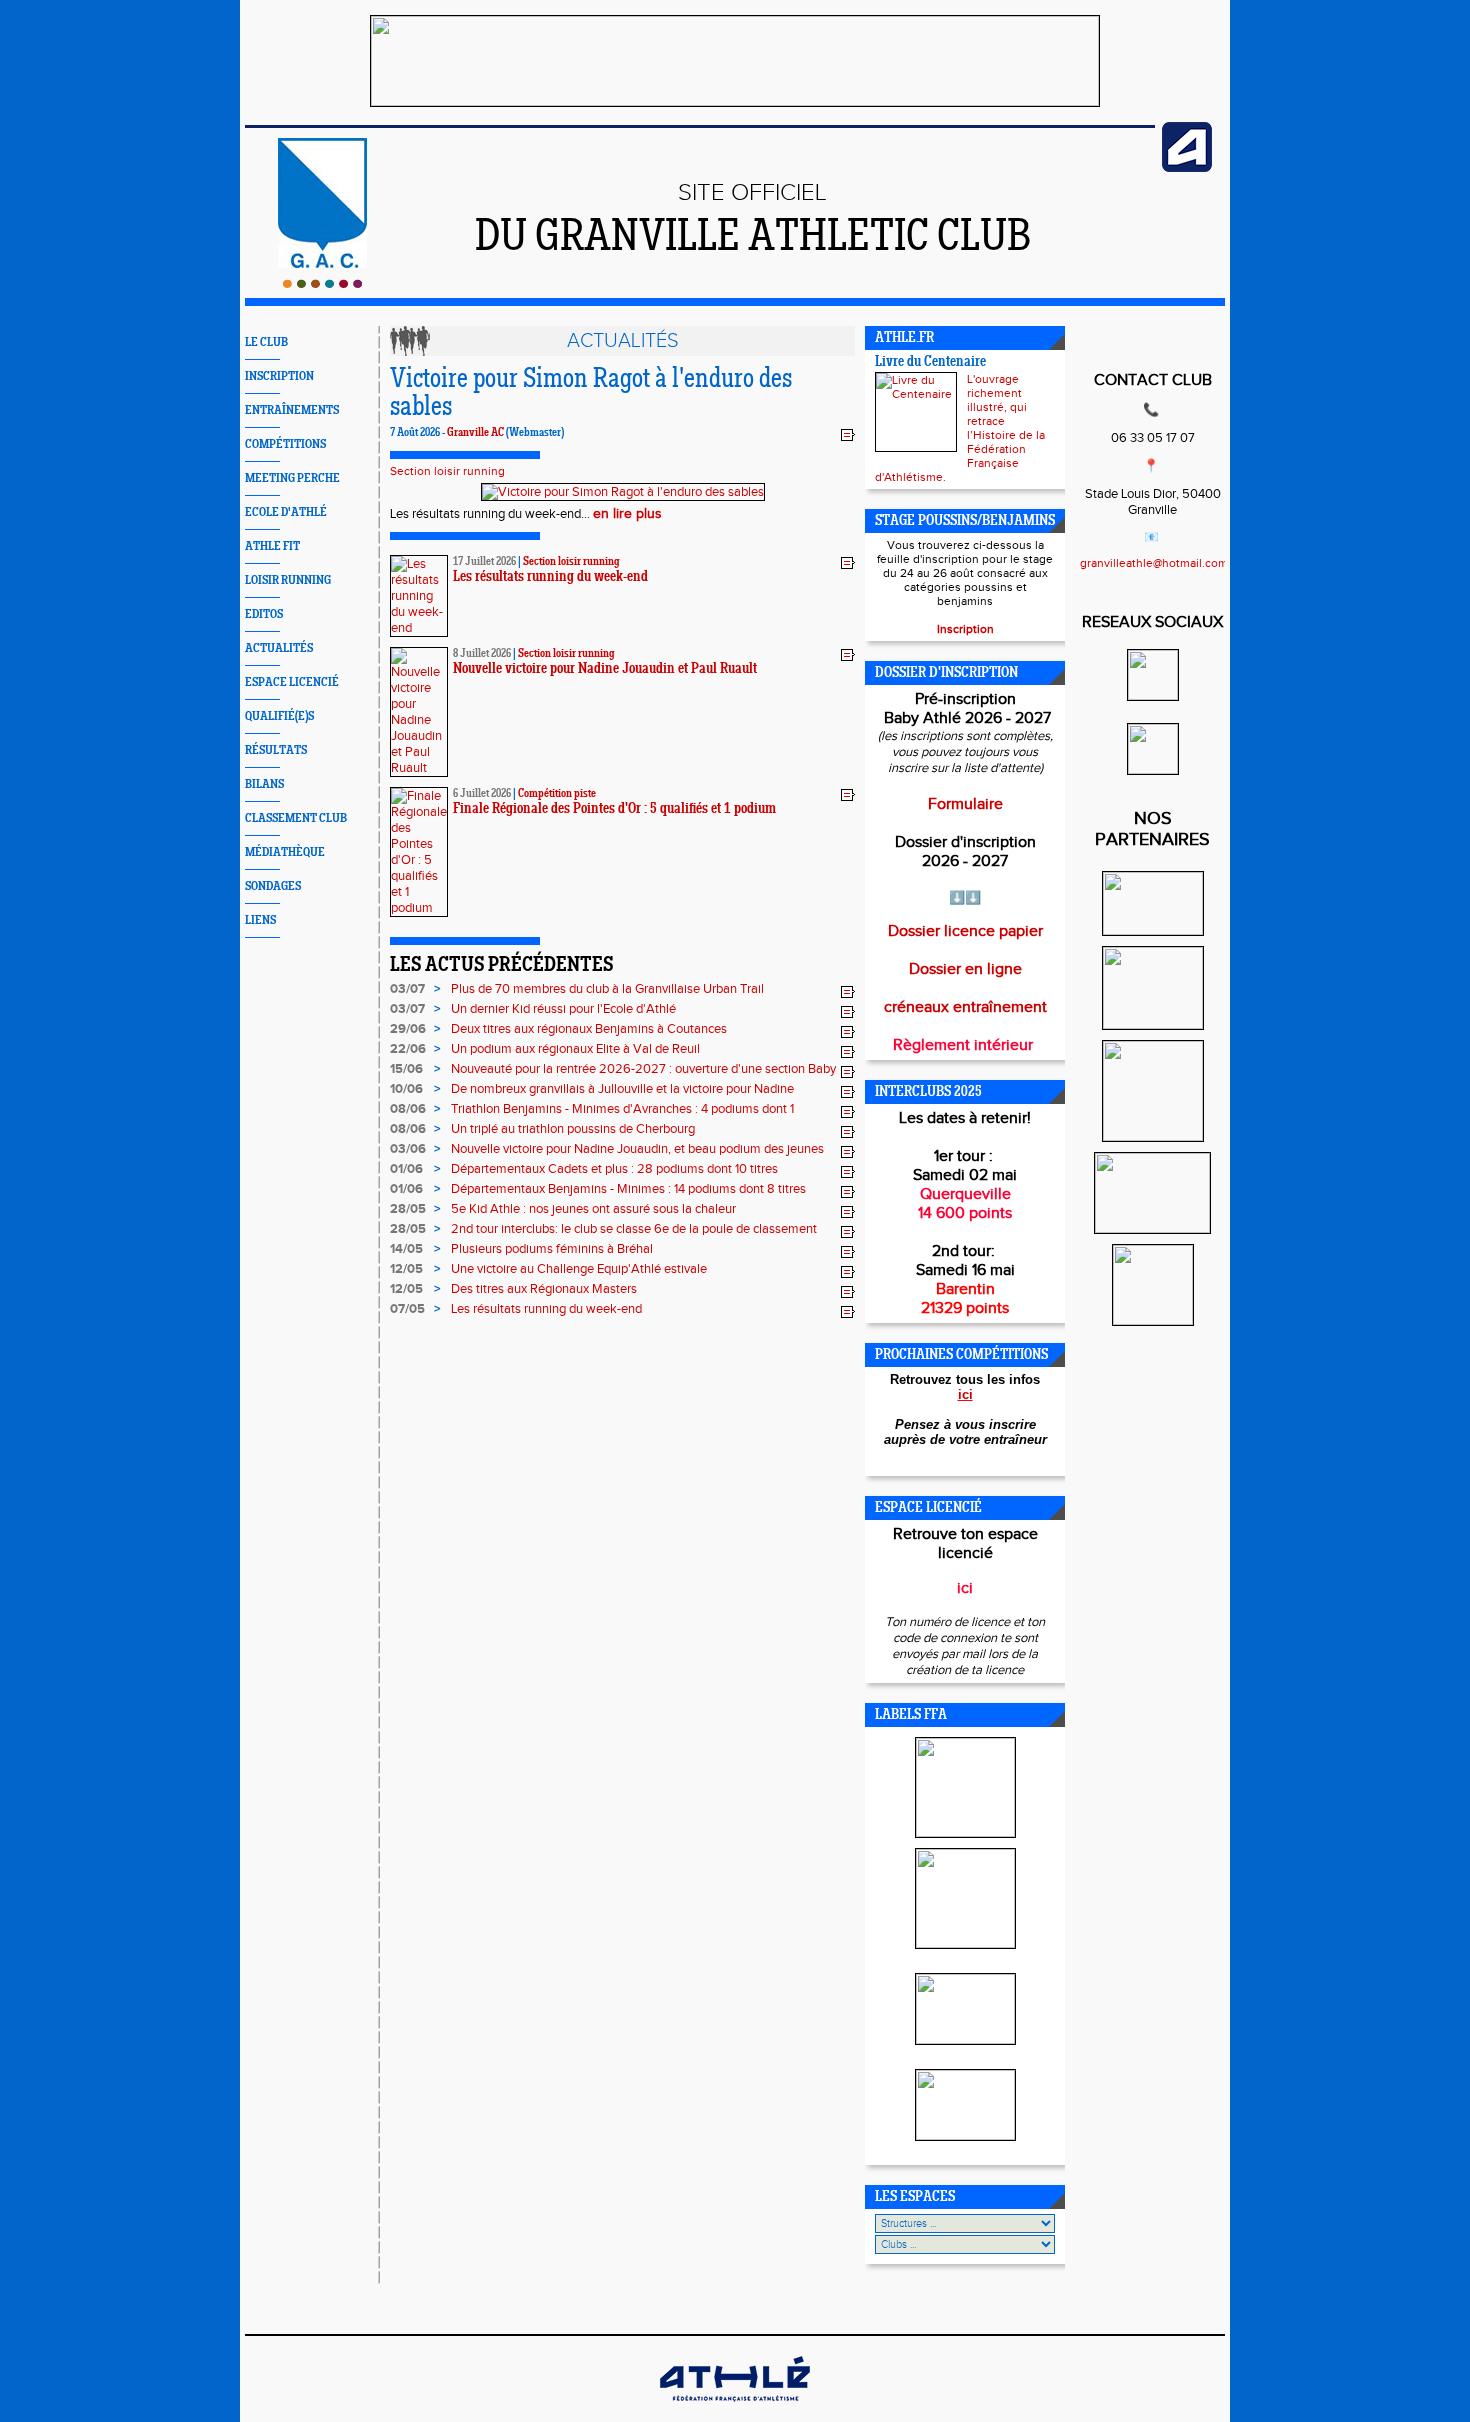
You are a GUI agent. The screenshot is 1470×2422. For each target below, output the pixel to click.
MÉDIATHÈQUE (285, 852)
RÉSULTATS (276, 750)
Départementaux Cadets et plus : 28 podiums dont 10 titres (614, 1169)
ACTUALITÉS (279, 648)
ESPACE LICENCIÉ (292, 682)
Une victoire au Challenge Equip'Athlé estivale (579, 1269)
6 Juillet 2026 (482, 794)
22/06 (408, 1049)
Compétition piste (557, 794)
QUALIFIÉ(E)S (279, 716)
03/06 (408, 1149)
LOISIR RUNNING (288, 580)
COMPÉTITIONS (285, 444)
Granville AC (475, 433)
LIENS (260, 920)
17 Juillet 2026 (484, 562)
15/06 (406, 1069)
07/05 (407, 1309)
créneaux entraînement (965, 1007)
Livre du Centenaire (930, 362)
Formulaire (965, 804)
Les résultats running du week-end (550, 577)
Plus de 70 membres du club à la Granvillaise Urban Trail (607, 989)
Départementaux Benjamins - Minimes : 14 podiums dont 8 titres (628, 1189)
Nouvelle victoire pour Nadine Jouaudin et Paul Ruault (605, 669)
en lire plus (627, 514)
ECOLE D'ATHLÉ (286, 512)
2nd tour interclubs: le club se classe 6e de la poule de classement (634, 1229)
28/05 (408, 1209)
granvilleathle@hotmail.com (1154, 563)
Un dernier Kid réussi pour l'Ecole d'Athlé (563, 1009)
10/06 (406, 1089)
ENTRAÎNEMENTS (292, 410)
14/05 (406, 1249)
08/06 (408, 1109)
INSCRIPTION (279, 376)
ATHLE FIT (272, 546)
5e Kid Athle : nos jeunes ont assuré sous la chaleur (593, 1209)
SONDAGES (273, 886)
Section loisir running (447, 471)
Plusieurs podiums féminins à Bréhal (552, 1249)
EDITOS (264, 614)
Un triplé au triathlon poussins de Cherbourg (573, 1129)
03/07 (407, 989)
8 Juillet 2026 (482, 654)
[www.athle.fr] (1187, 168)
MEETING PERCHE (292, 478)
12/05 (406, 1269)
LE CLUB (266, 342)
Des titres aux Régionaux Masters (544, 1289)
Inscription (965, 629)
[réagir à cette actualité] (848, 434)
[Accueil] (322, 284)
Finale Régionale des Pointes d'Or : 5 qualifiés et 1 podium (614, 809)
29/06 (408, 1029)
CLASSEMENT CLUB (296, 818)
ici (965, 1394)
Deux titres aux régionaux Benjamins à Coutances (589, 1029)
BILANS (264, 784)
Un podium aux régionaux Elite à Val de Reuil (575, 1049)
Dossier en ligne (965, 969)
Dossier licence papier (965, 931)
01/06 (406, 1169)
